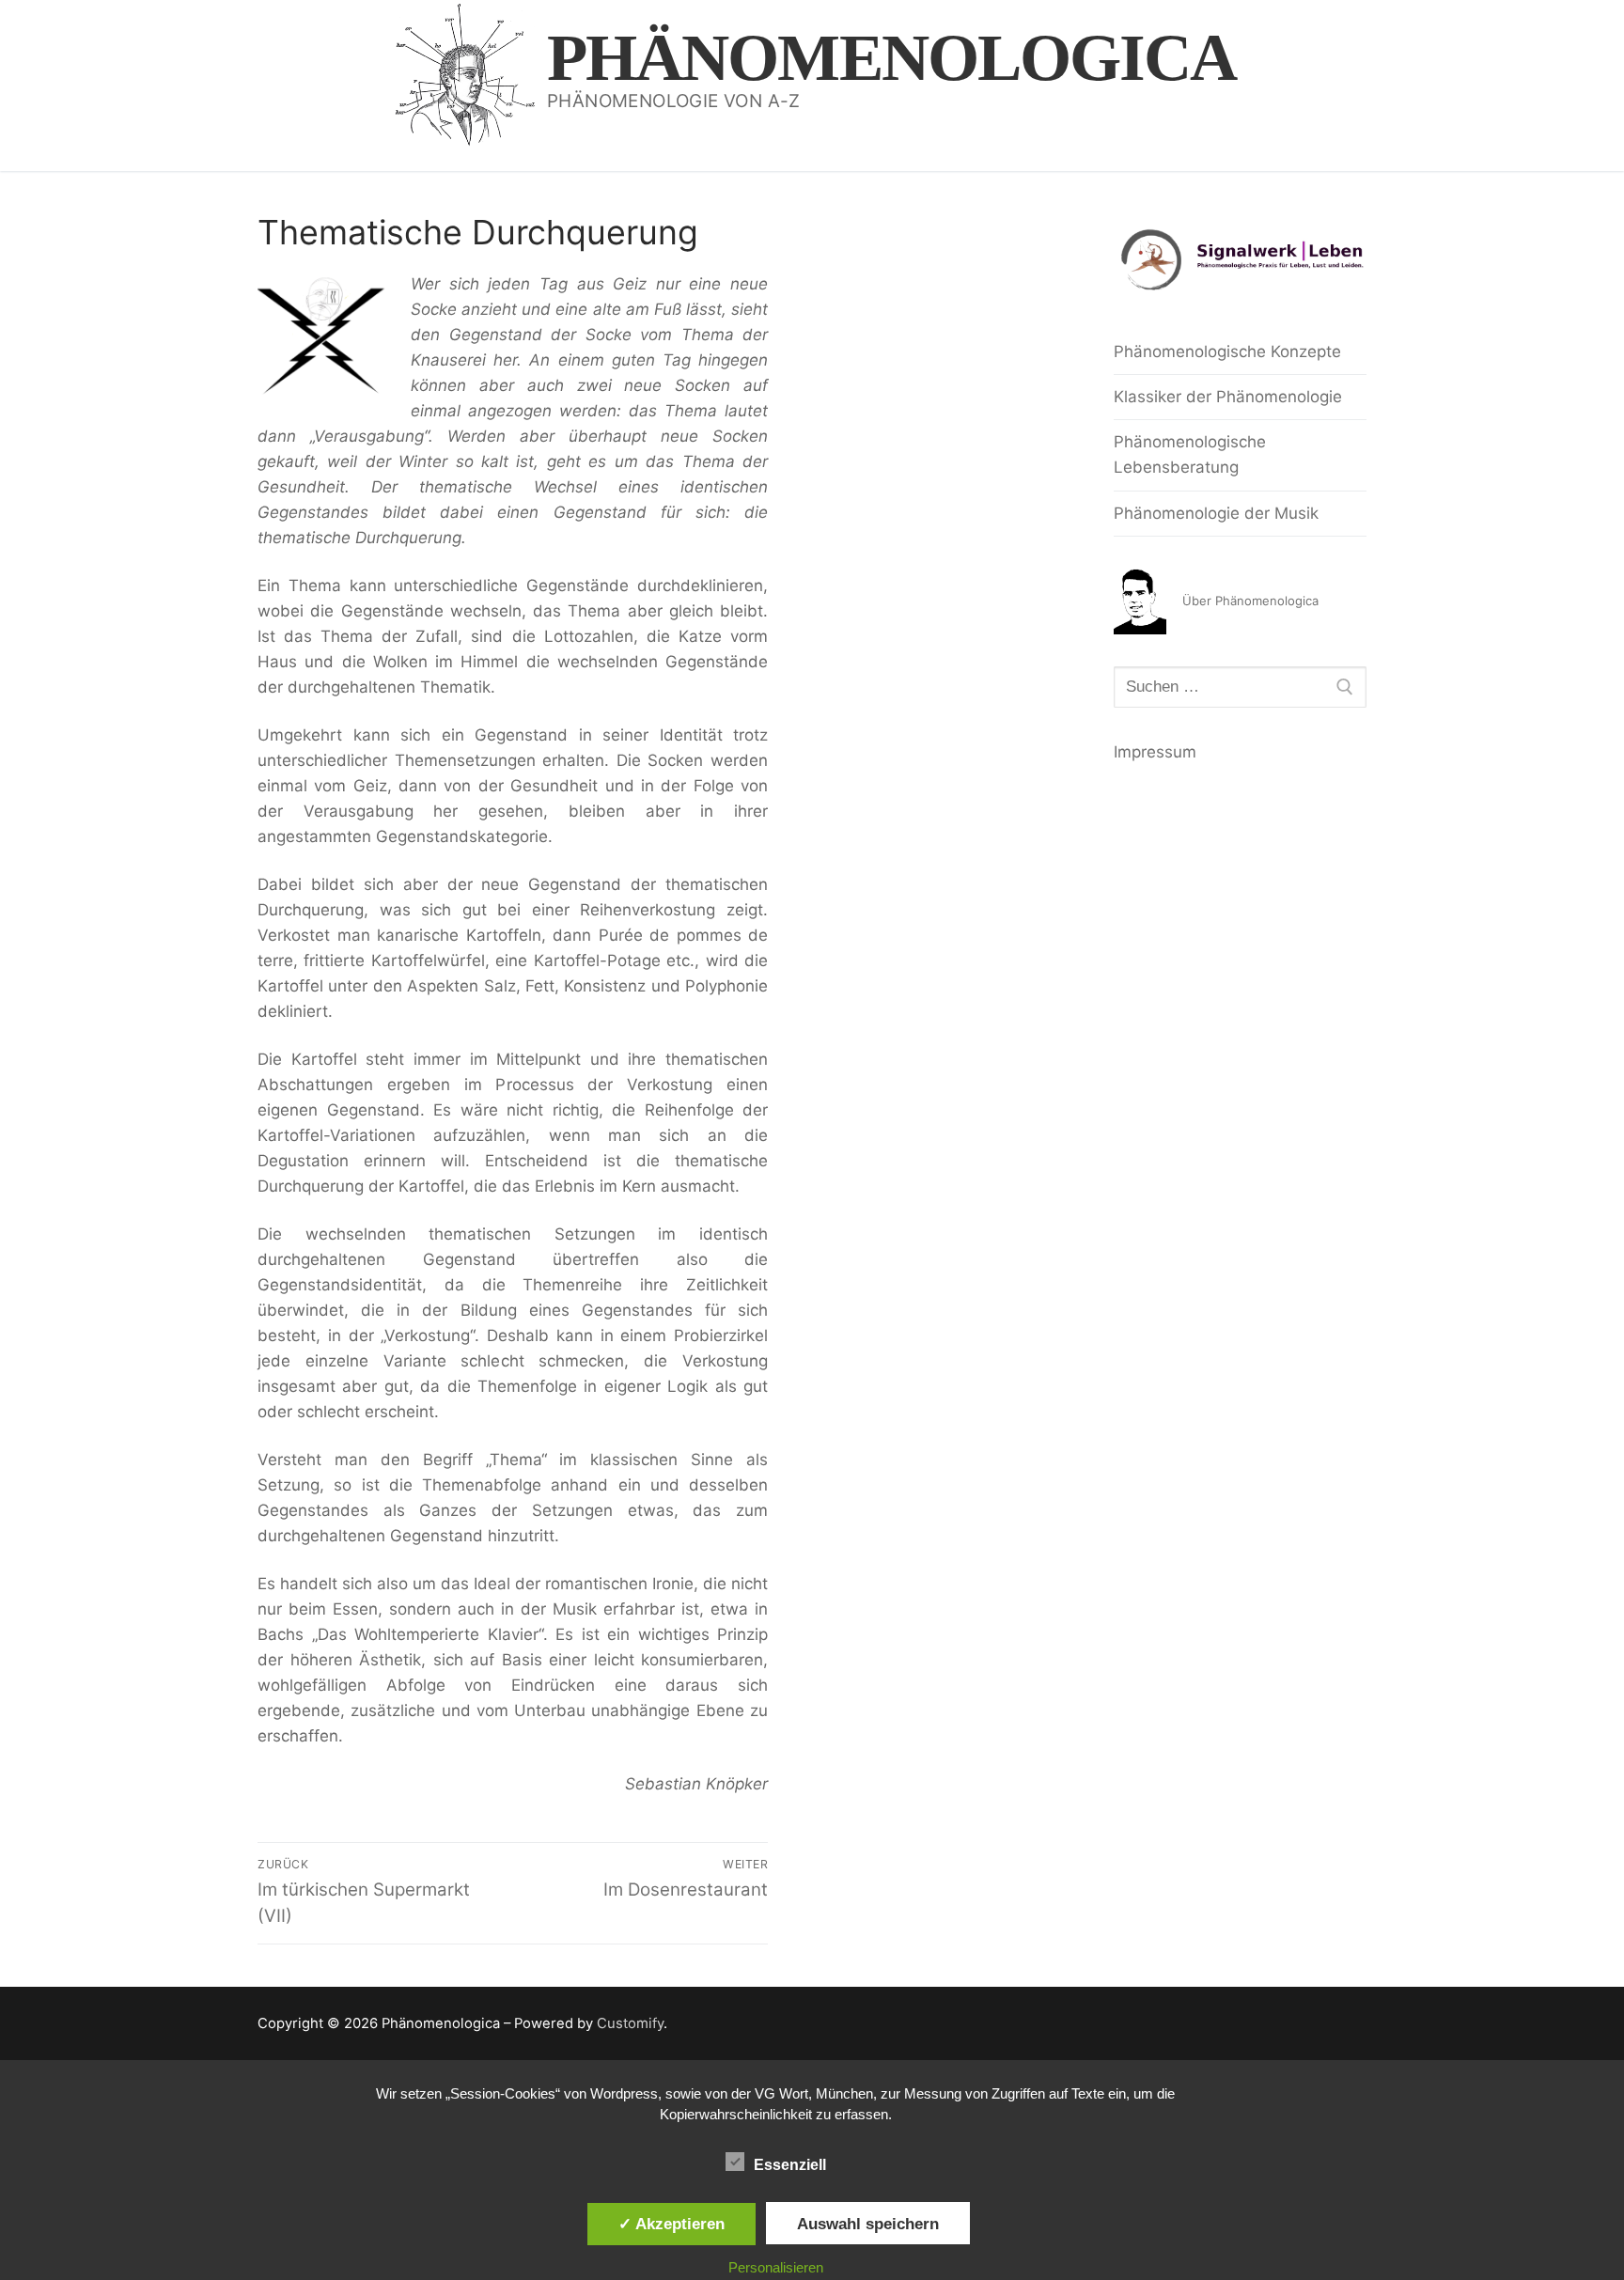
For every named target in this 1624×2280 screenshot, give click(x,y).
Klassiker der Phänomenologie (1228, 397)
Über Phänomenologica (1250, 601)
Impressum (1155, 752)
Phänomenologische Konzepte (1227, 351)
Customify (630, 2023)
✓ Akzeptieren (671, 2224)
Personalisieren (776, 2267)
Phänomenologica (892, 57)
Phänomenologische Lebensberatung (1190, 454)
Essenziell (790, 2165)
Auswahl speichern (868, 2224)
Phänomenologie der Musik (1216, 513)
